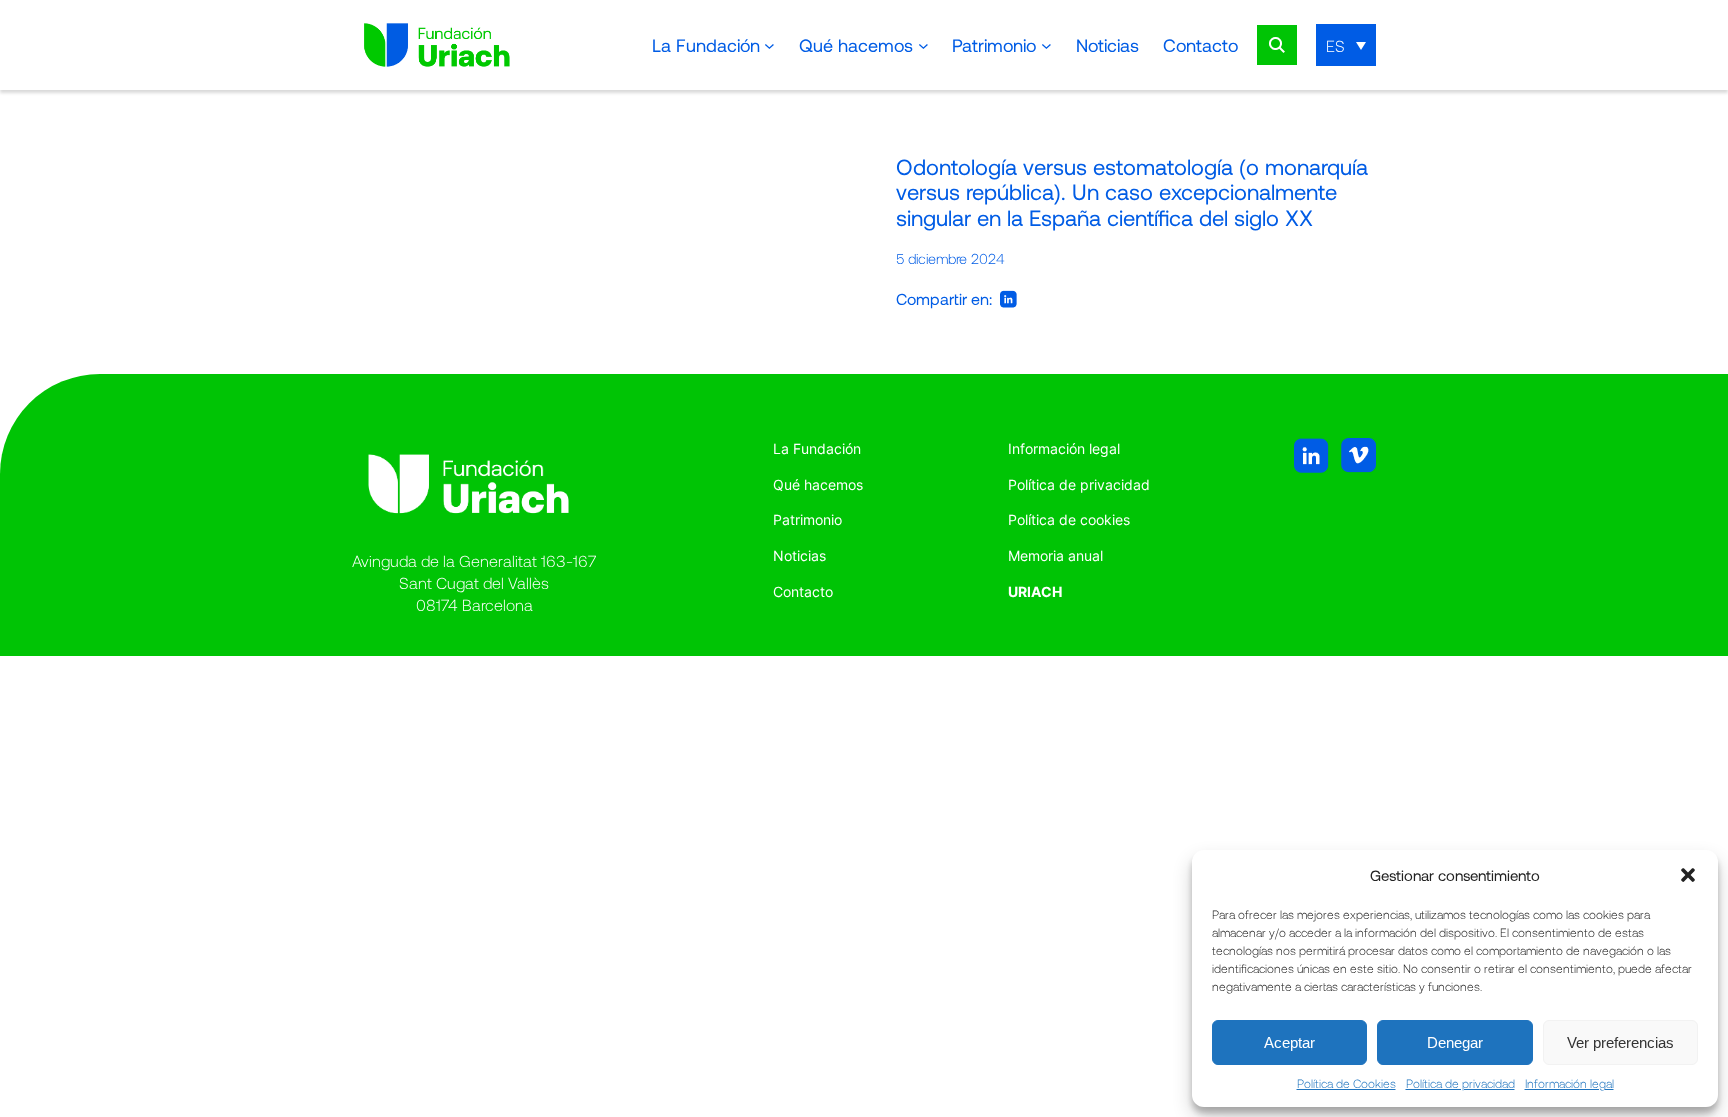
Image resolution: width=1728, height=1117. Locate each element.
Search (1277, 45)
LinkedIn (1008, 299)
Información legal (1569, 1083)
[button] (1688, 875)
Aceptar (1289, 1042)
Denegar (1455, 1042)
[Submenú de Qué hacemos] (923, 45)
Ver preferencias (1620, 1042)
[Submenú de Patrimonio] (1046, 45)
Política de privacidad (1460, 1083)
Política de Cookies (1346, 1083)
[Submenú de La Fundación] (769, 45)
